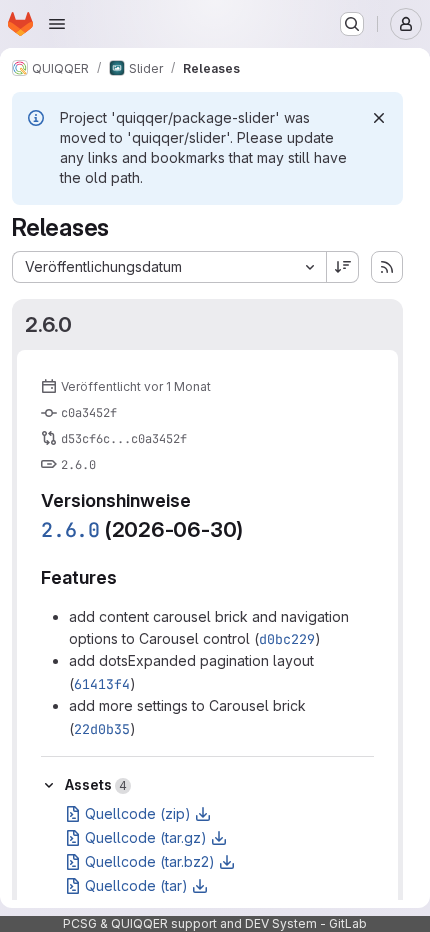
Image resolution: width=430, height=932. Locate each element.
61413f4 (102, 684)
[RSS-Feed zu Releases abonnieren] (387, 267)
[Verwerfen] (379, 118)
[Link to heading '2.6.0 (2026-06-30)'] (254, 529)
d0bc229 (287, 639)
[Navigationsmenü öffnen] (57, 24)
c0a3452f (89, 413)
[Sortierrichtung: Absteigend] (343, 267)
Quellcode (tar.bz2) (150, 861)
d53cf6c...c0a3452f (124, 439)
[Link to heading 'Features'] (127, 577)
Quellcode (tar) (136, 885)
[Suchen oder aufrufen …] (352, 24)
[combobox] (169, 267)
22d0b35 (102, 729)
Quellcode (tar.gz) (146, 837)
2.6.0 (48, 324)
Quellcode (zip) (138, 813)
